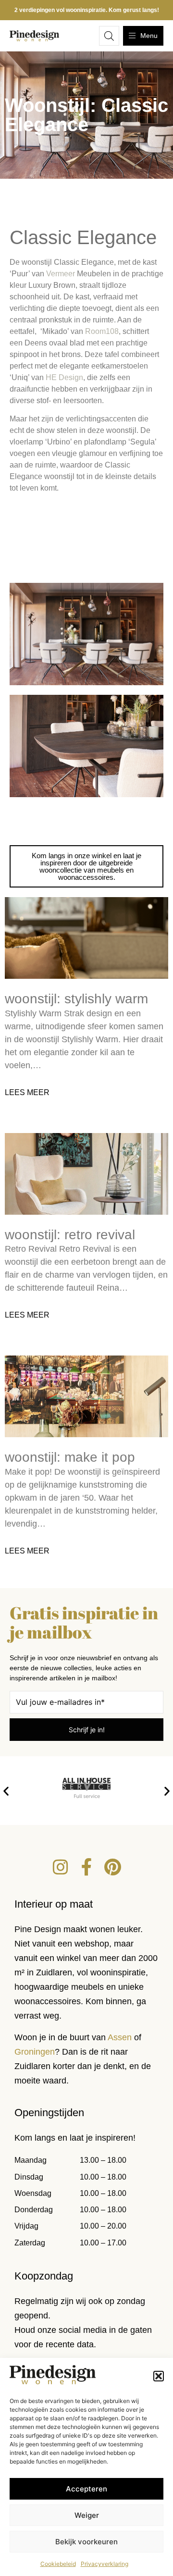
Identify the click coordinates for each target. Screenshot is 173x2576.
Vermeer (61, 274)
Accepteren (86, 2489)
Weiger (87, 2515)
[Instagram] (61, 1867)
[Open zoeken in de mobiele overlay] (109, 36)
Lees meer (27, 1092)
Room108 (102, 331)
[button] (159, 2376)
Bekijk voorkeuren (86, 2542)
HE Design (64, 377)
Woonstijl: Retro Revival (70, 1235)
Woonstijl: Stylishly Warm (76, 999)
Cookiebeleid (58, 2564)
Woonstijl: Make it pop (70, 1457)
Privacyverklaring (105, 2564)
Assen (120, 2037)
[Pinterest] (112, 1867)
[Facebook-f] (86, 1867)
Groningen (35, 2052)
